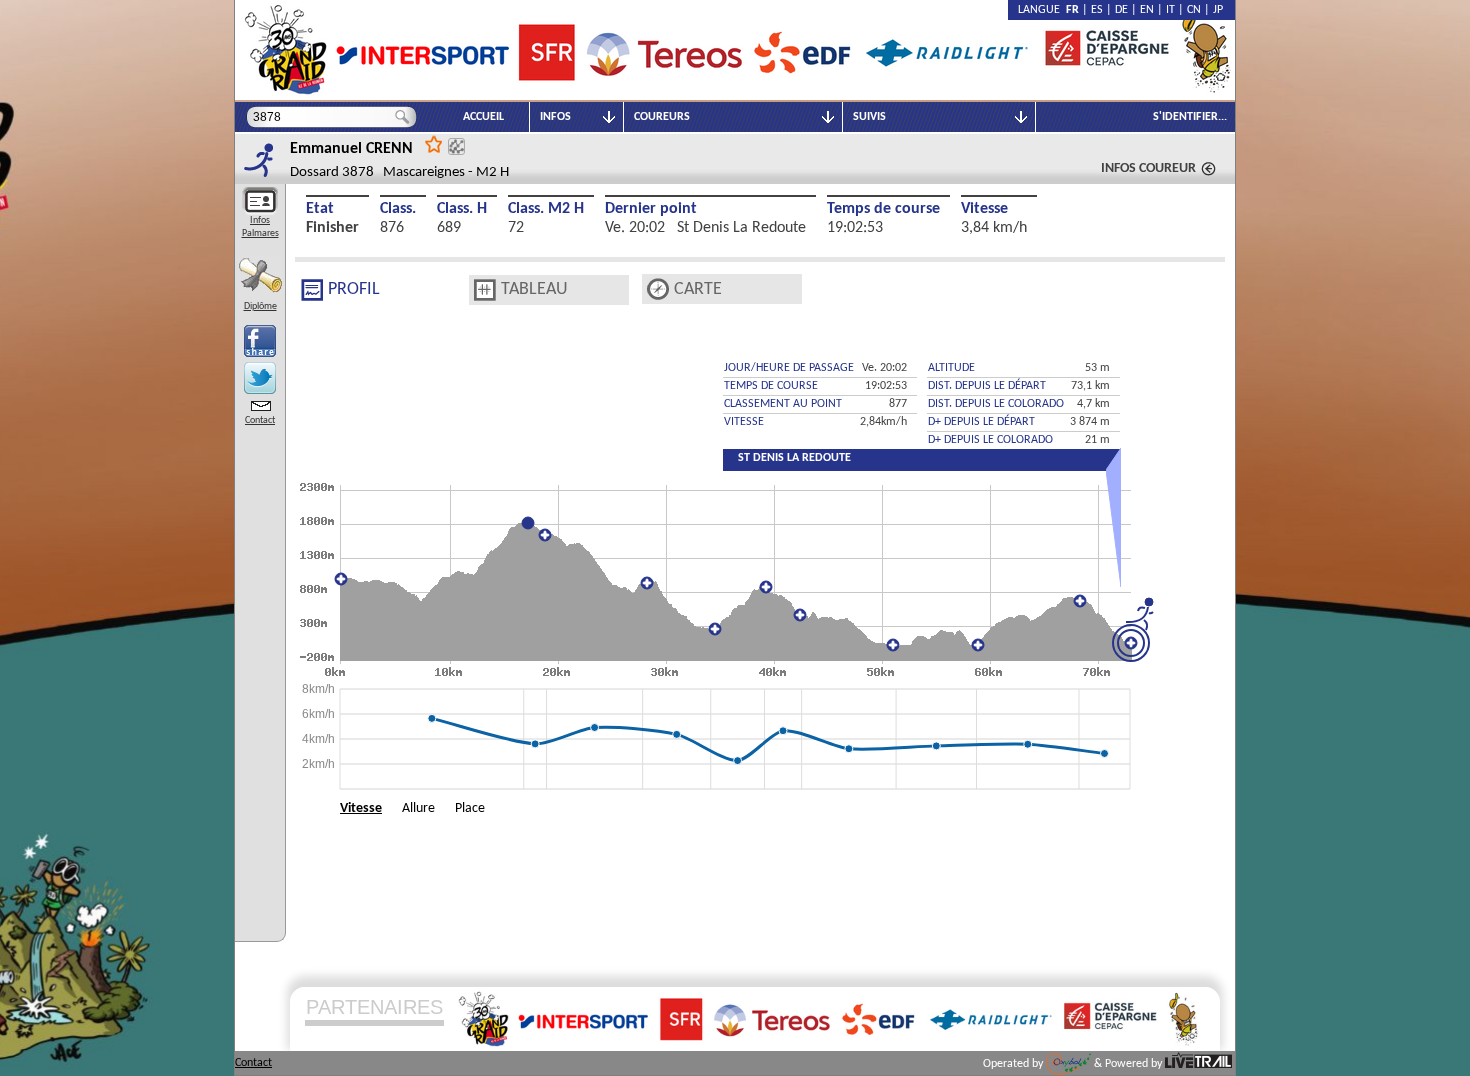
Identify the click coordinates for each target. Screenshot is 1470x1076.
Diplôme (260, 306)
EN (1147, 10)
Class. (398, 209)
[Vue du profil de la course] (312, 290)
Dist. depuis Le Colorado (996, 404)
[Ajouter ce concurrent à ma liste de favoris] (434, 143)
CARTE (698, 289)
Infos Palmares (260, 227)
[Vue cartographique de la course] (658, 289)
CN (1194, 10)
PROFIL (354, 289)
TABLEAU (534, 289)
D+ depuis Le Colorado (990, 440)
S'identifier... (1190, 117)
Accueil (483, 117)
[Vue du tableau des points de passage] (485, 290)
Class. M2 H (546, 209)
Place (470, 808)
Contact (260, 420)
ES (1097, 10)
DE (1121, 10)
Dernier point (651, 209)
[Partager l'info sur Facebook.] (260, 341)
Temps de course (883, 209)
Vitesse (984, 209)
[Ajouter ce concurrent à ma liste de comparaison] (456, 146)
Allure (418, 808)
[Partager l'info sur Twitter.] (260, 378)
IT (1170, 10)
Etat (320, 209)
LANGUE (1042, 10)
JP (1218, 10)
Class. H (462, 209)
